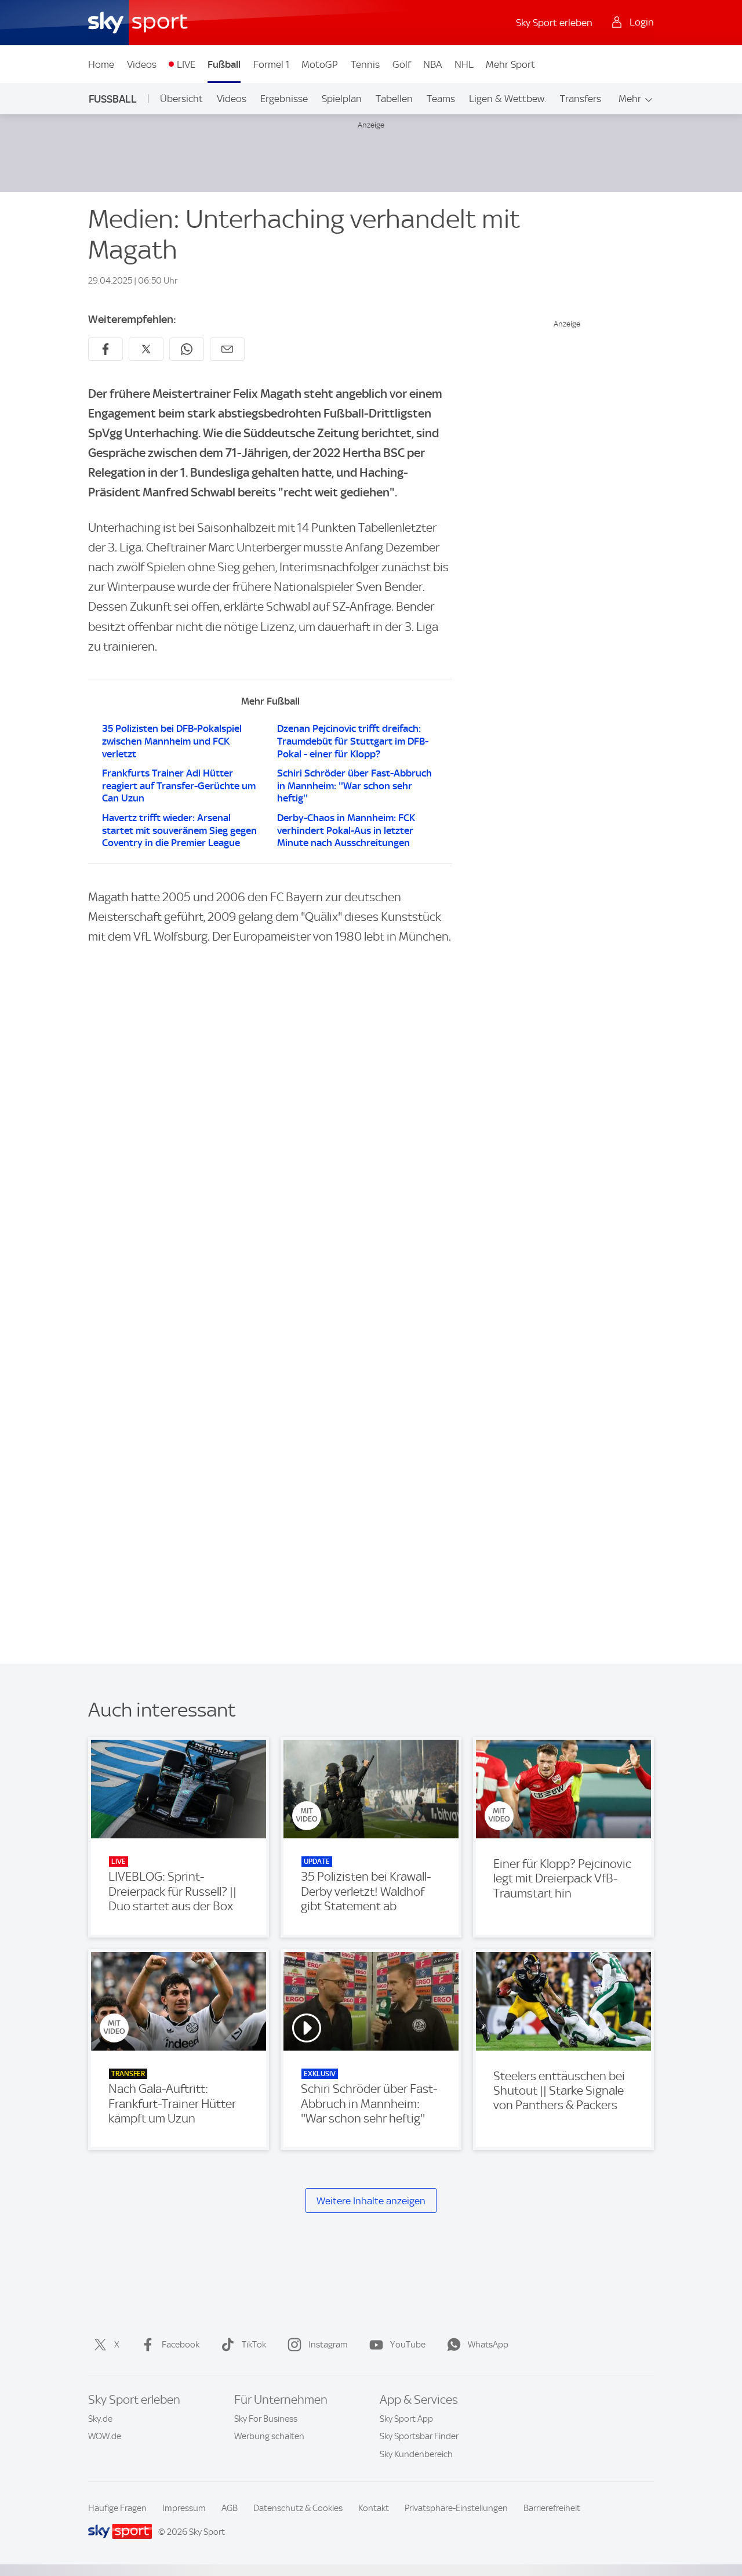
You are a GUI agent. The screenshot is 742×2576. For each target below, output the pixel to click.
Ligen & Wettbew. (508, 99)
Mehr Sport (510, 64)
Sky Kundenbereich (416, 2454)
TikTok (254, 2345)
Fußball (224, 64)
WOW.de (105, 2436)
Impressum (184, 2508)
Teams (441, 99)
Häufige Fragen (117, 2508)
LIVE (186, 64)
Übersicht (181, 99)
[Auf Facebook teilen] (106, 349)
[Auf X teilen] (146, 349)
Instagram (328, 2345)
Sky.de (100, 2419)
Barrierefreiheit (552, 2508)
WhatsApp (488, 2345)
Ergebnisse (284, 99)
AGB (230, 2508)
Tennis (365, 64)
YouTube (408, 2345)
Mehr (630, 99)
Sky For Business (266, 2419)
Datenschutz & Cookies (298, 2508)
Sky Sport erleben (554, 23)
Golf (402, 64)
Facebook (181, 2345)
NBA (432, 64)
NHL (464, 64)
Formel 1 (271, 64)
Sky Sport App (406, 2419)
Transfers (581, 99)
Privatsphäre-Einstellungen (456, 2508)
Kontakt (374, 2508)
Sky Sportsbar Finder (419, 2436)
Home (101, 64)
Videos (142, 64)
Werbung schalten (269, 2436)
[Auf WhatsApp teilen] (187, 349)
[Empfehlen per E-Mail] (227, 349)
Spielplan (342, 99)
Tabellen (394, 99)
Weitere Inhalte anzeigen (371, 2201)
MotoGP (320, 64)
